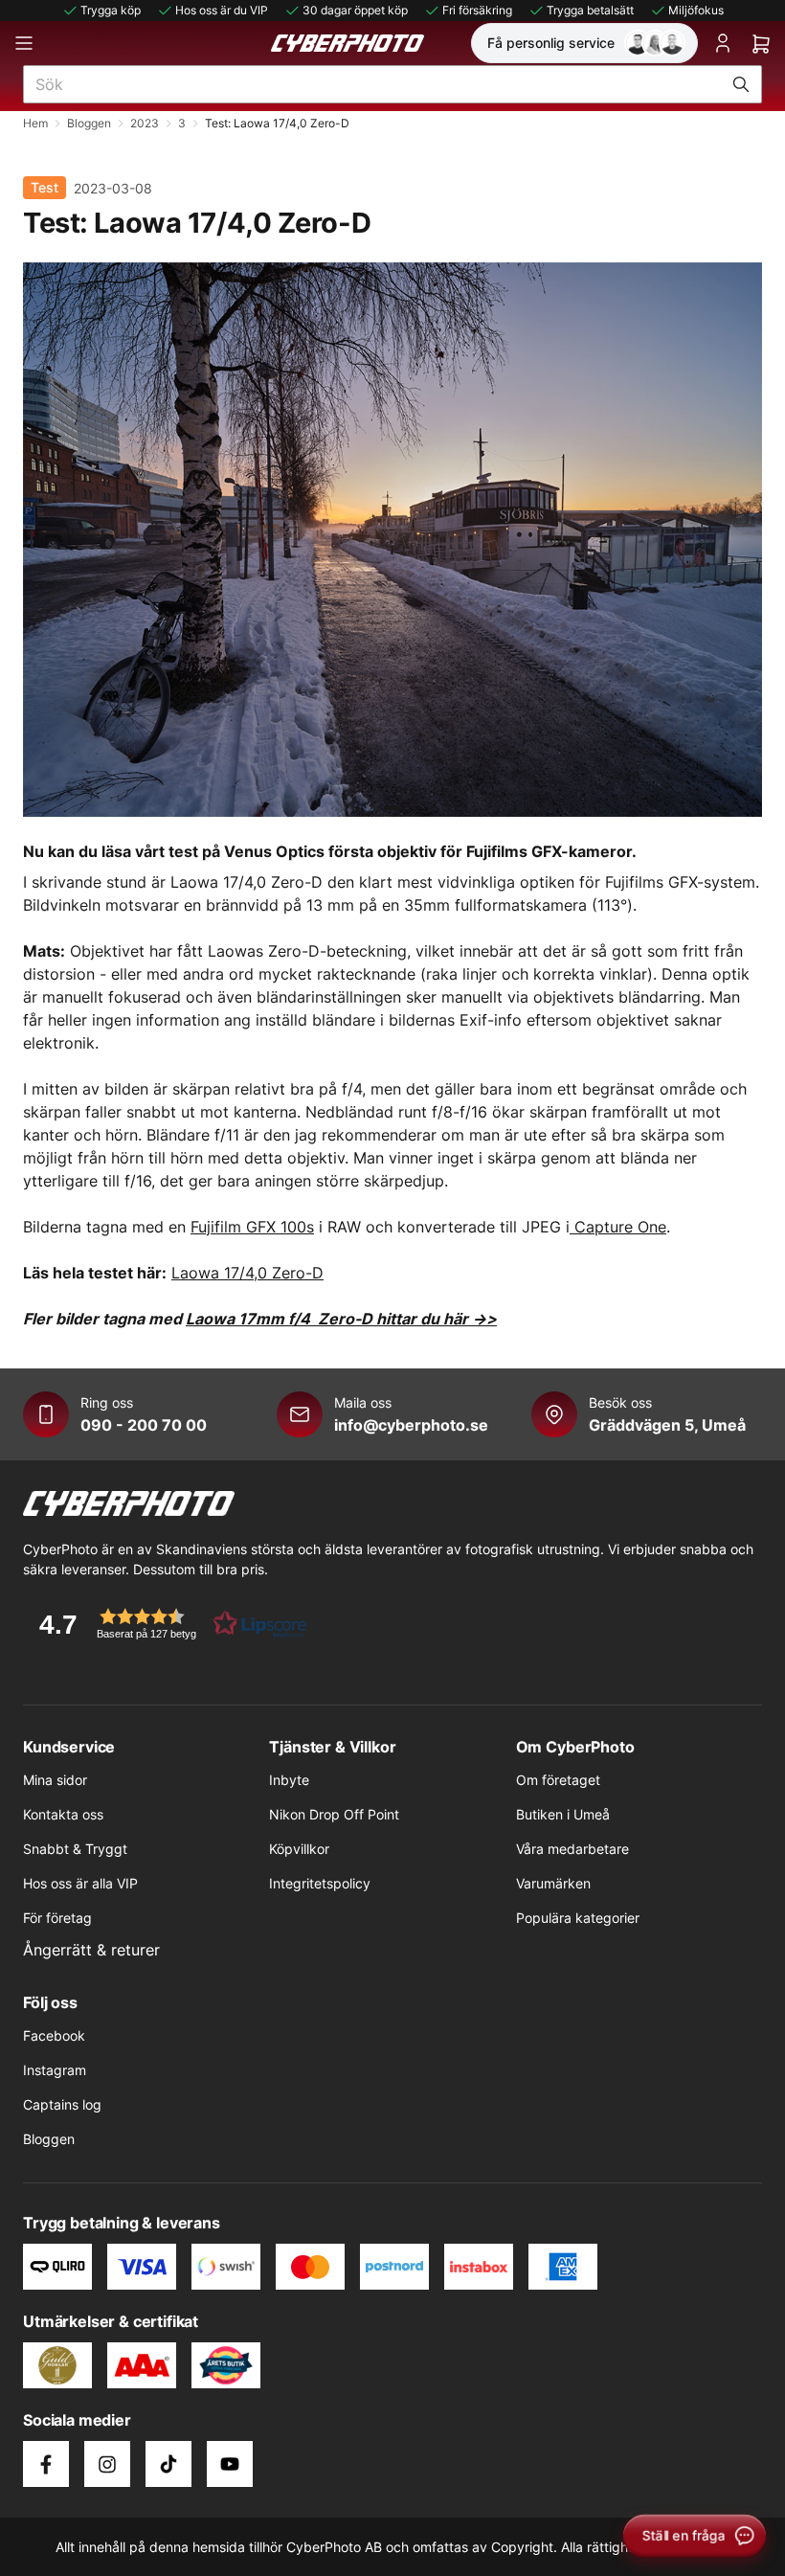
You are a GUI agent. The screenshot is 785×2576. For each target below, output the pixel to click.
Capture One (618, 1227)
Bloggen (89, 123)
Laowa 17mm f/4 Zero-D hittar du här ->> (341, 1319)
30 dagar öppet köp (355, 10)
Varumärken (553, 1883)
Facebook (54, 2035)
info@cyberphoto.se (411, 1425)
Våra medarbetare (572, 1849)
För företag (57, 1918)
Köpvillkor (299, 1849)
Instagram (55, 2070)
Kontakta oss (63, 1814)
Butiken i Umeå (563, 1814)
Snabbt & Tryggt (75, 1849)
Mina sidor (55, 1780)
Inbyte (289, 1780)
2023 (145, 123)
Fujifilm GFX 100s (252, 1227)
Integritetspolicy (320, 1883)
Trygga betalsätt (590, 10)
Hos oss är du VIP (222, 10)
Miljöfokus (696, 10)
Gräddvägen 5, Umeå (667, 1425)
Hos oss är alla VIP (80, 1883)
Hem (35, 123)
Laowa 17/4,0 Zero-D (247, 1273)
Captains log (62, 2104)
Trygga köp (111, 10)
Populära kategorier (578, 1918)
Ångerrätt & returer (91, 1950)
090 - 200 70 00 (144, 1425)
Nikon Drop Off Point (334, 1814)
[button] (167, 1624)
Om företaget (558, 1780)
